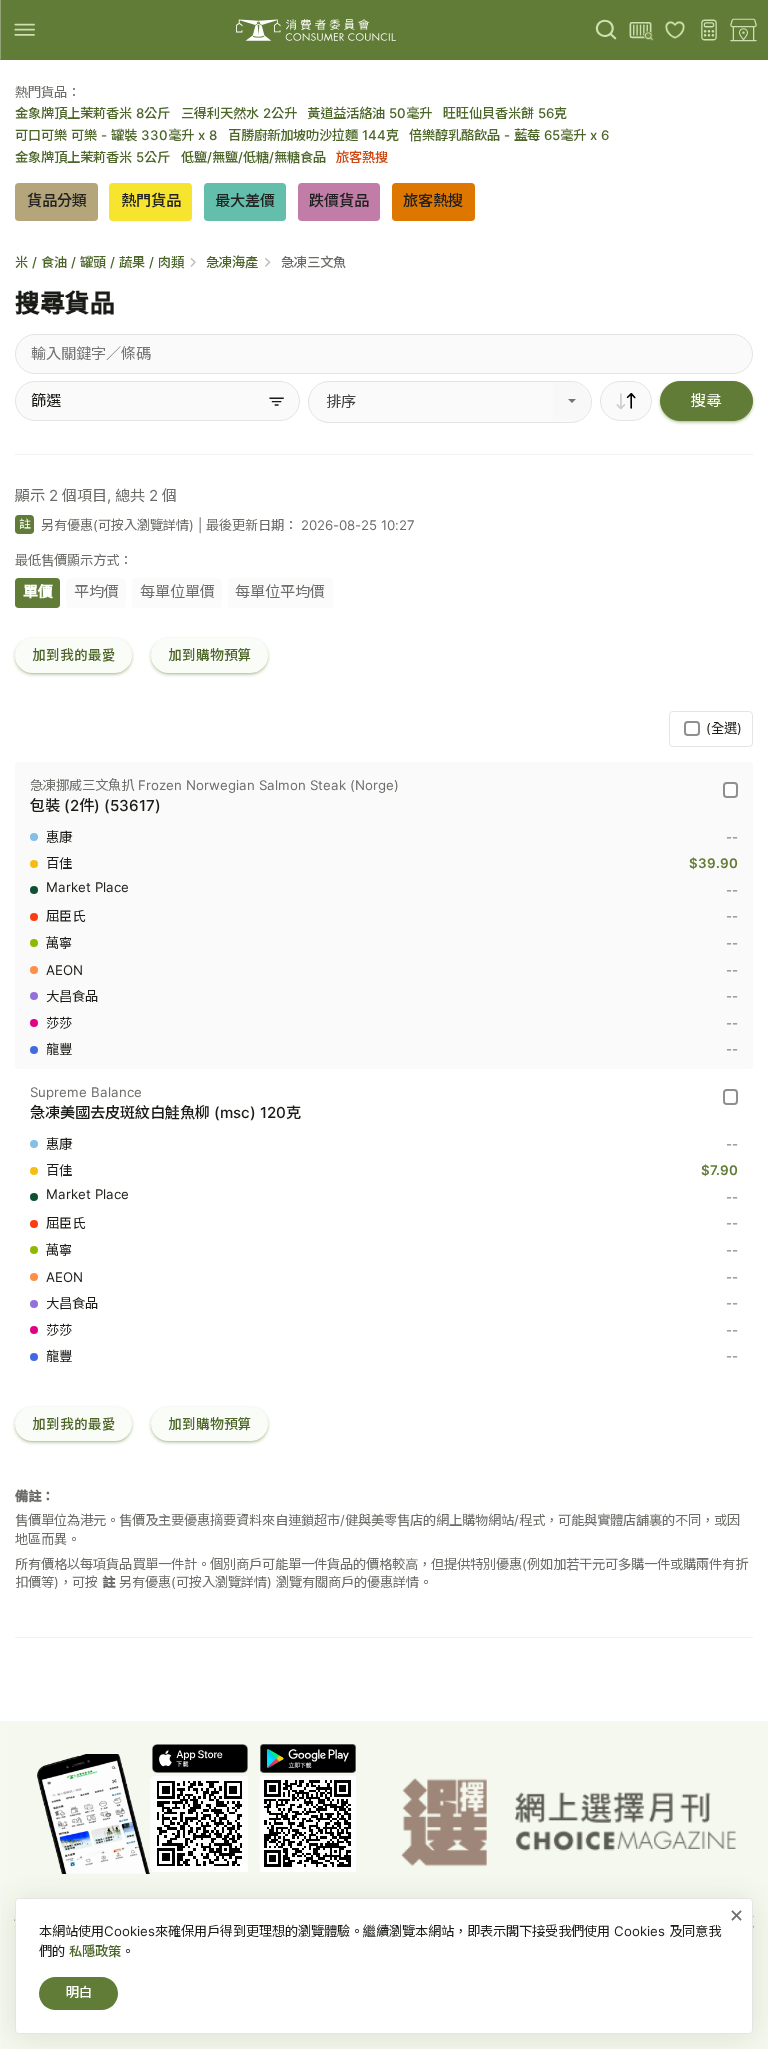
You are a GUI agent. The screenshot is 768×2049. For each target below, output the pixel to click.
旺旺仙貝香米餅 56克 (505, 113)
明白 (79, 1992)
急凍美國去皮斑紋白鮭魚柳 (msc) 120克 (165, 1112)
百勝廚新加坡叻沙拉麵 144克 (313, 135)
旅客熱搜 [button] (433, 200)
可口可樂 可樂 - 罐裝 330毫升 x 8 (116, 135)
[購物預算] (709, 30)
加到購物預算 (210, 655)
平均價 (96, 591)
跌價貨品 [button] (339, 200)
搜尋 (706, 400)
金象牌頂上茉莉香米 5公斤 (92, 157)
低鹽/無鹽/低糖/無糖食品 (253, 157)
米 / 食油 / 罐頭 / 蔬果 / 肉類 (99, 262)
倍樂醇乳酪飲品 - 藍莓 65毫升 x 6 (509, 135)
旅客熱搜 (362, 157)
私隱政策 (95, 1951)
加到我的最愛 (74, 655)
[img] (24, 29)
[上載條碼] (640, 30)
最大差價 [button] (245, 200)
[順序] (626, 401)
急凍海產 (232, 262)
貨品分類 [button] (57, 200)
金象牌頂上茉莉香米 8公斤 (92, 113)
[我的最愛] (675, 30)
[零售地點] (743, 30)
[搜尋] (606, 30)
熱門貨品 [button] (151, 200)
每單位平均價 (280, 591)
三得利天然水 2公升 (239, 113)
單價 (38, 591)
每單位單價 (177, 591)
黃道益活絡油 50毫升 (369, 113)
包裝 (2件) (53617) (95, 805)
